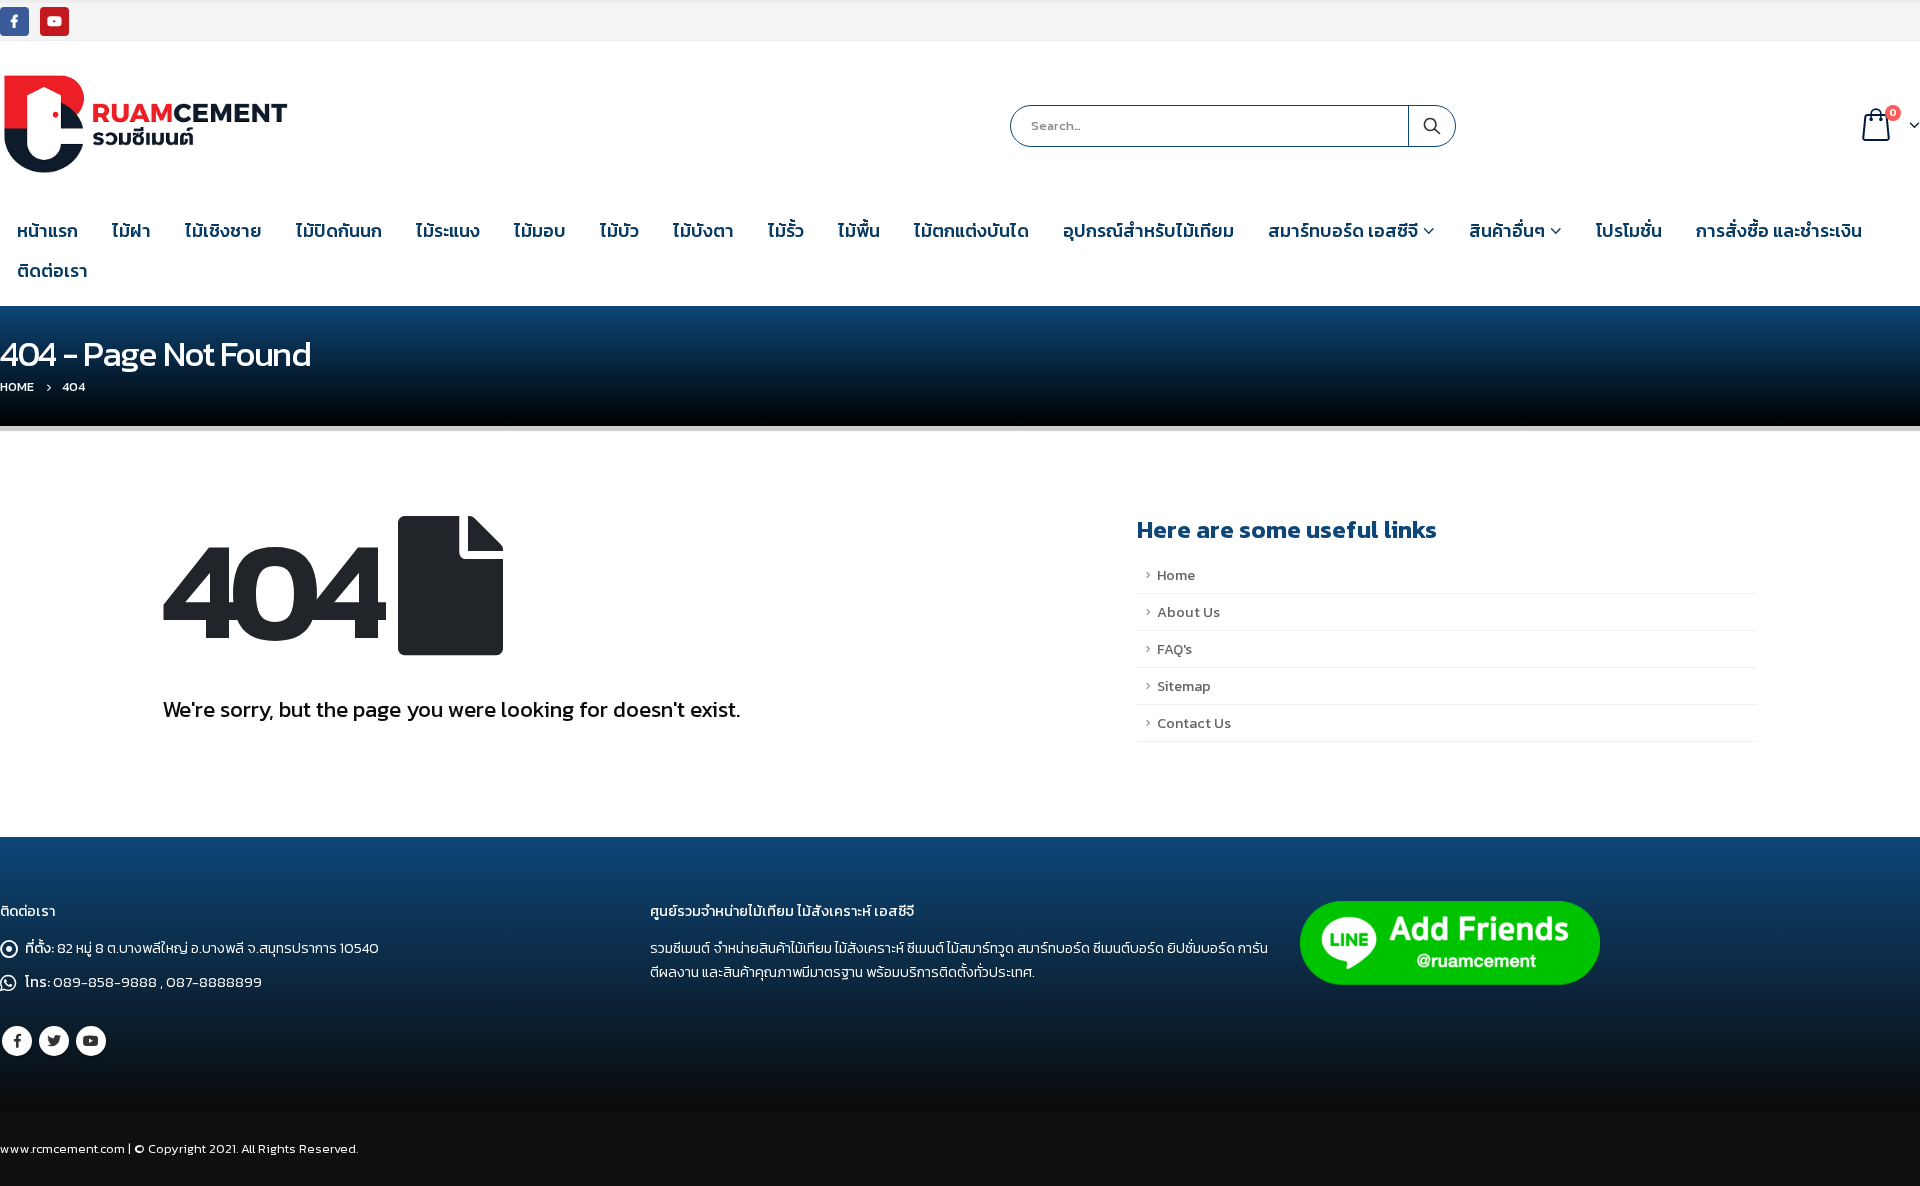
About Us (1188, 612)
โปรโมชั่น (1629, 230)
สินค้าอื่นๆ (1507, 230)
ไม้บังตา (703, 230)
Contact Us (1194, 723)
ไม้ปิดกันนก (339, 230)
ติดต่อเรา (52, 270)
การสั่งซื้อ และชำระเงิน (1779, 230)
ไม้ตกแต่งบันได (971, 230)
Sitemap (1184, 686)
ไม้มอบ (540, 230)
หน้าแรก (47, 230)
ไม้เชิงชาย (223, 230)
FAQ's (1174, 649)
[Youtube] (54, 21)
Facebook (17, 1041)
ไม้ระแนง (448, 230)
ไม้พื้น (859, 230)
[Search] (1432, 126)
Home (1176, 575)
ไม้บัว (619, 230)
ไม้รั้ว (786, 230)
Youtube (91, 1041)
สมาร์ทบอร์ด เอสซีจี (1343, 230)
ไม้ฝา (131, 230)
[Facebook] (14, 21)
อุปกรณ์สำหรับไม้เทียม (1148, 230)
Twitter (54, 1041)
